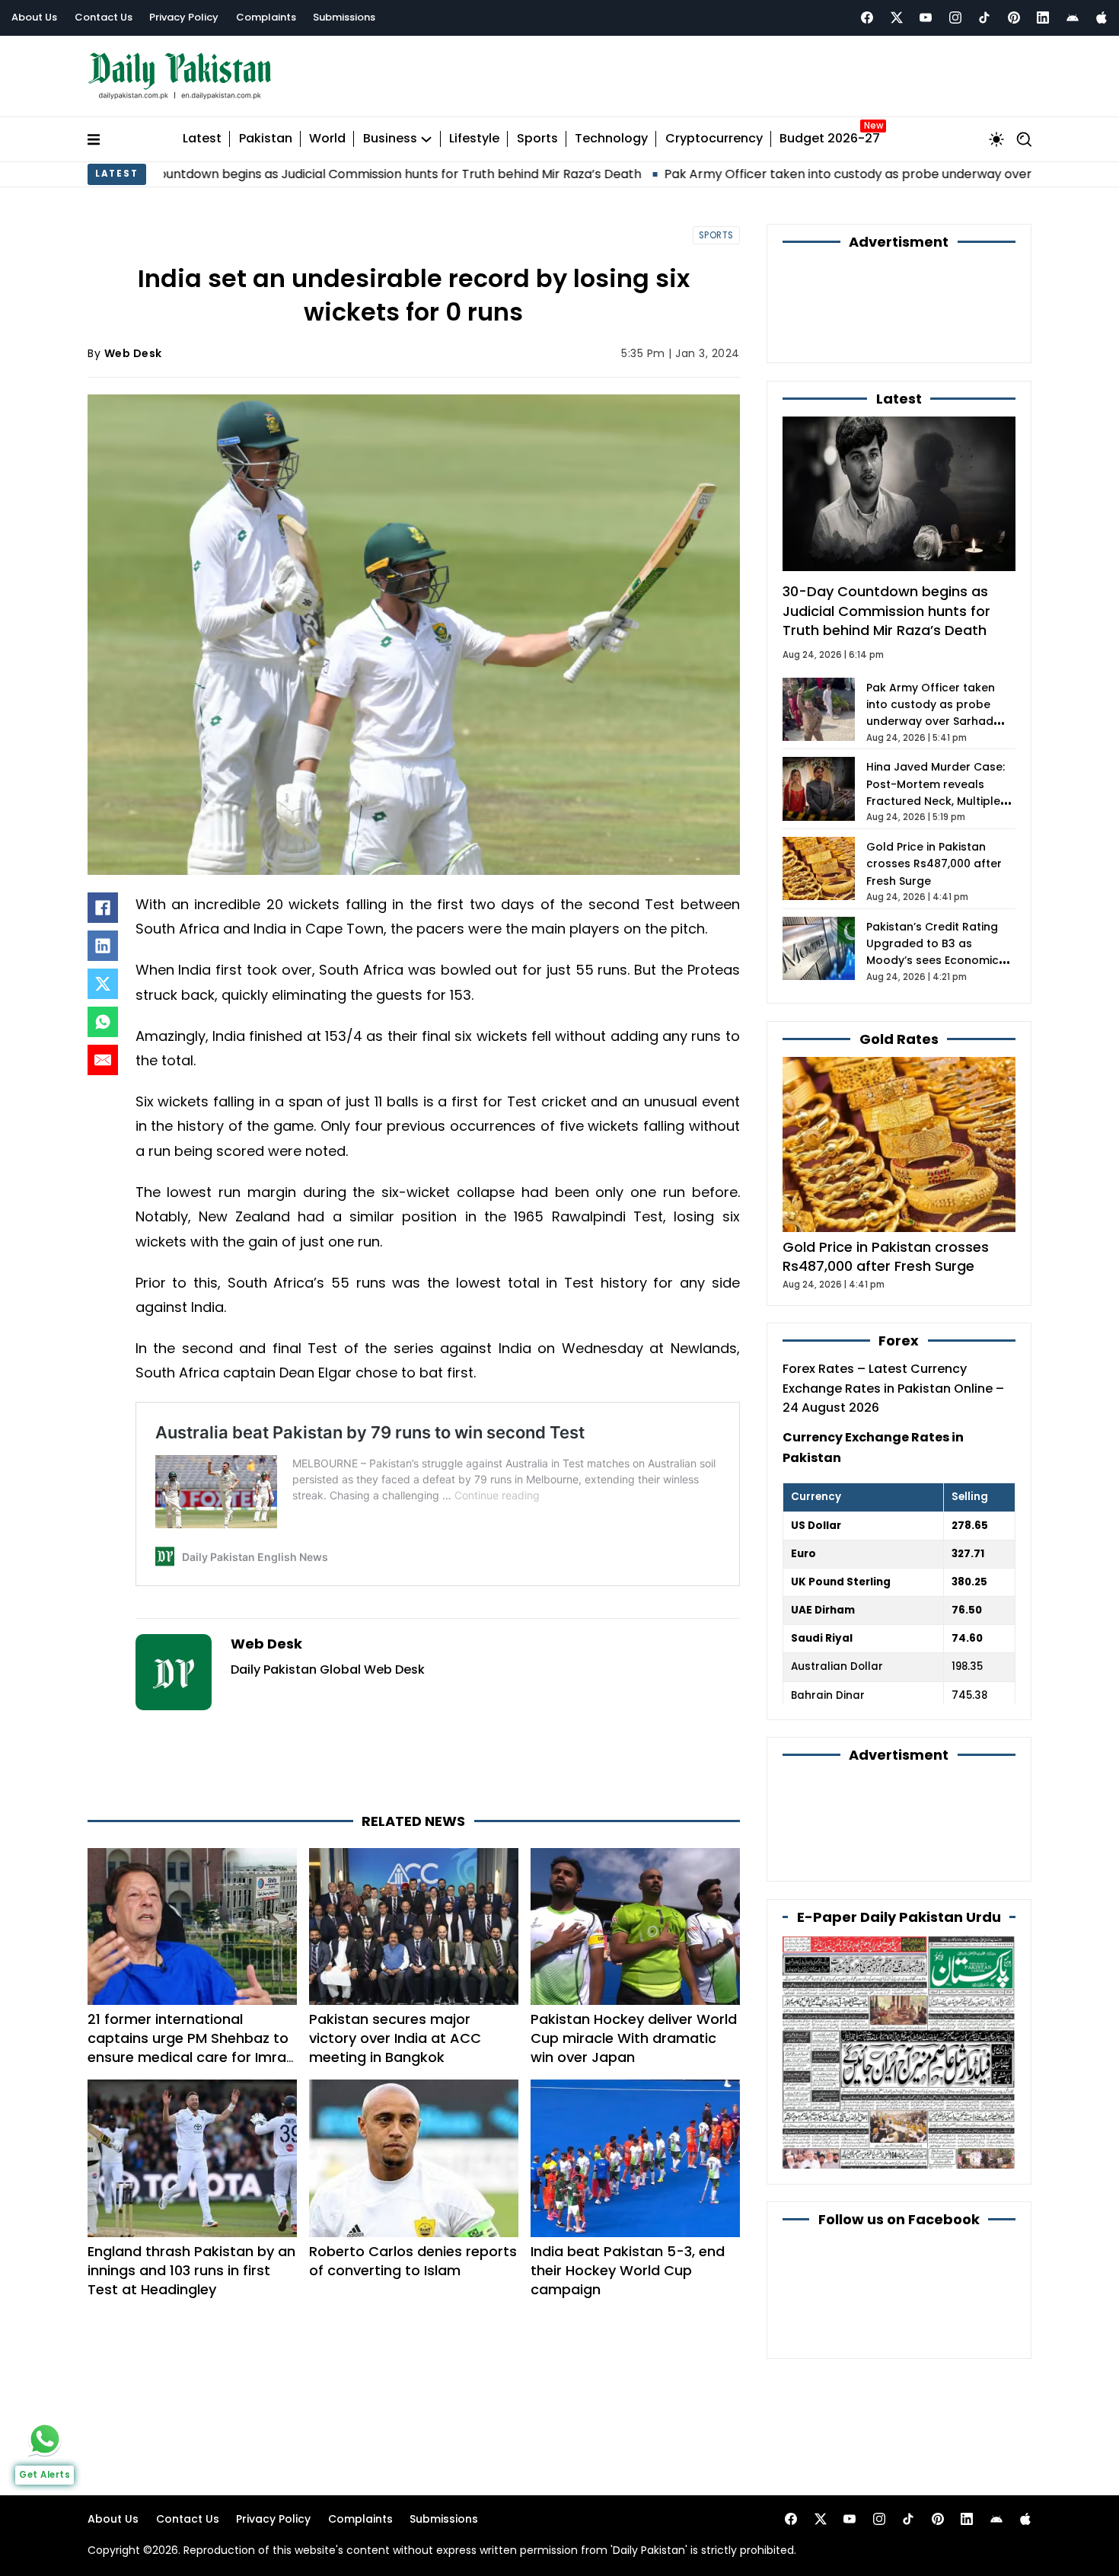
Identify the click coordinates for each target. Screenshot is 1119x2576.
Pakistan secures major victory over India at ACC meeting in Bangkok (395, 2038)
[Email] (103, 1060)
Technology (611, 139)
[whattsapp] (45, 2439)
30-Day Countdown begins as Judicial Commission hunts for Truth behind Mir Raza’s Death (886, 610)
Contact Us (104, 17)
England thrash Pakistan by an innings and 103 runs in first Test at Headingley (191, 2270)
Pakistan (266, 139)
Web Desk (133, 353)
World (327, 139)
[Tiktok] (984, 18)
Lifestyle (474, 139)
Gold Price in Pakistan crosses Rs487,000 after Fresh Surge (934, 864)
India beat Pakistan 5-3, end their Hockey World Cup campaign (628, 2270)
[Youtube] (926, 18)
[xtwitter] (897, 18)
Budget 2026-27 (830, 139)
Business (390, 139)
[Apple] (1101, 18)
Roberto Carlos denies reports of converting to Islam (413, 2261)
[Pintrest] (1014, 18)
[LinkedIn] (103, 946)
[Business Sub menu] (426, 139)
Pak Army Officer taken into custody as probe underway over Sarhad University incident (768, 174)
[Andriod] (1073, 18)
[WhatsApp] (103, 1022)
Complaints (266, 17)
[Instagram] (955, 18)
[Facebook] (867, 18)
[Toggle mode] (996, 139)
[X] (103, 984)
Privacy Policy (184, 17)
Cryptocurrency (714, 139)
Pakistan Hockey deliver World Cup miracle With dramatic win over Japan (634, 2038)
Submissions (344, 17)
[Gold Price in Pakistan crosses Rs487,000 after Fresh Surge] (899, 1144)
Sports (537, 139)
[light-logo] (183, 77)
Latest (202, 139)
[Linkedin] (1043, 18)
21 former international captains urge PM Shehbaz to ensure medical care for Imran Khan (191, 2048)
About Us (34, 17)
